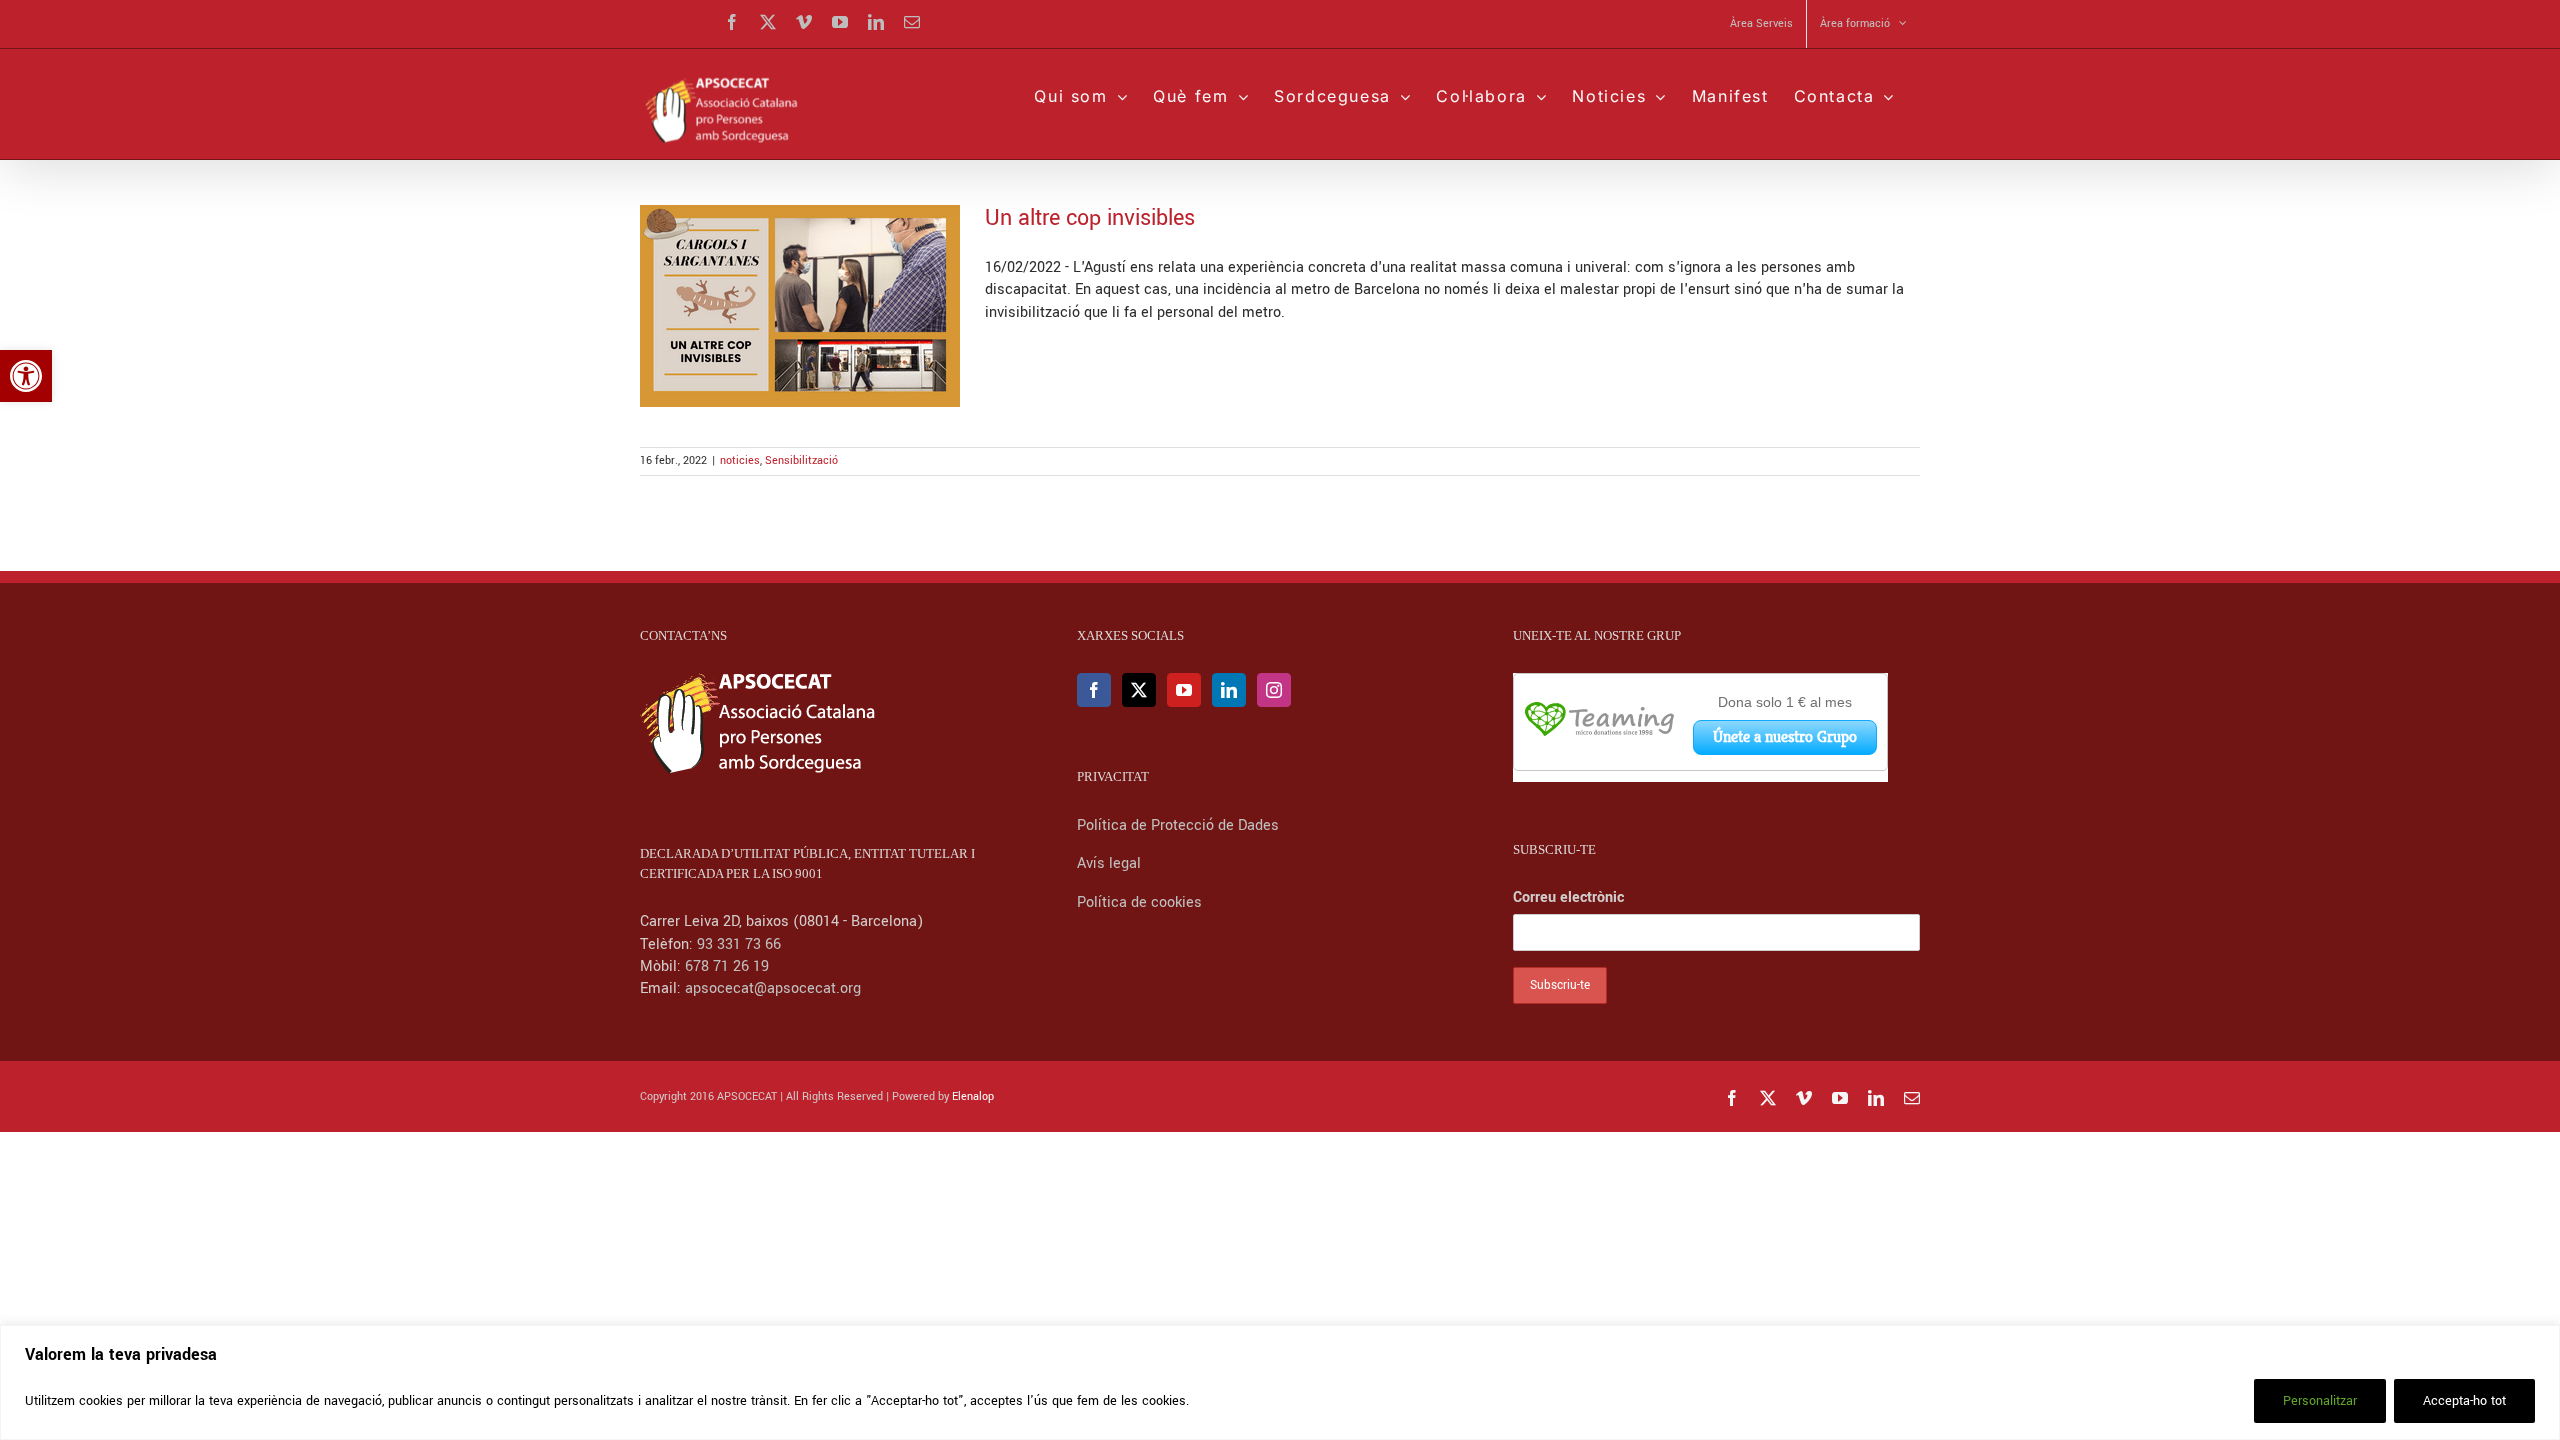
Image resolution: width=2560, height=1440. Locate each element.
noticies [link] (740, 460)
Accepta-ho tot (2464, 1401)
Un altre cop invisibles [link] (1090, 218)
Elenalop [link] (973, 1096)
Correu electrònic (1568, 897)
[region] (1280, 1382)
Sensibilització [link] (801, 460)
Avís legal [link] (1109, 863)
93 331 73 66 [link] (739, 944)
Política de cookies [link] (1139, 902)
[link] (26, 376)
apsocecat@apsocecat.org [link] (773, 988)
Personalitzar (2320, 1401)
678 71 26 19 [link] (727, 966)
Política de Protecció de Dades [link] (1180, 825)
